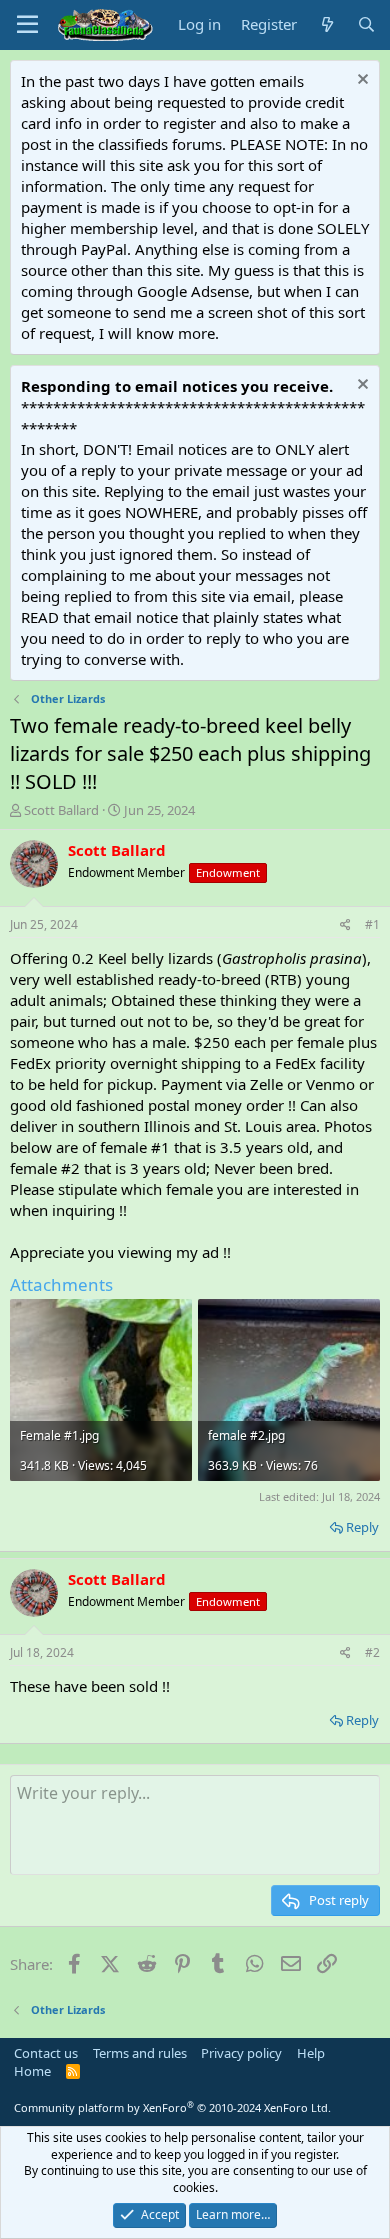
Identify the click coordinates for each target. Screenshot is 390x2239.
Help (311, 2053)
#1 (372, 924)
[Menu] (27, 25)
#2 (372, 1652)
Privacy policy (241, 2053)
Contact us (46, 2053)
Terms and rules (140, 2053)
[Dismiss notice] (360, 81)
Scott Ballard (61, 810)
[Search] (366, 24)
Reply (362, 1527)
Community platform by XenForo (172, 2107)
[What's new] (326, 24)
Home (32, 2071)
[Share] (345, 925)
